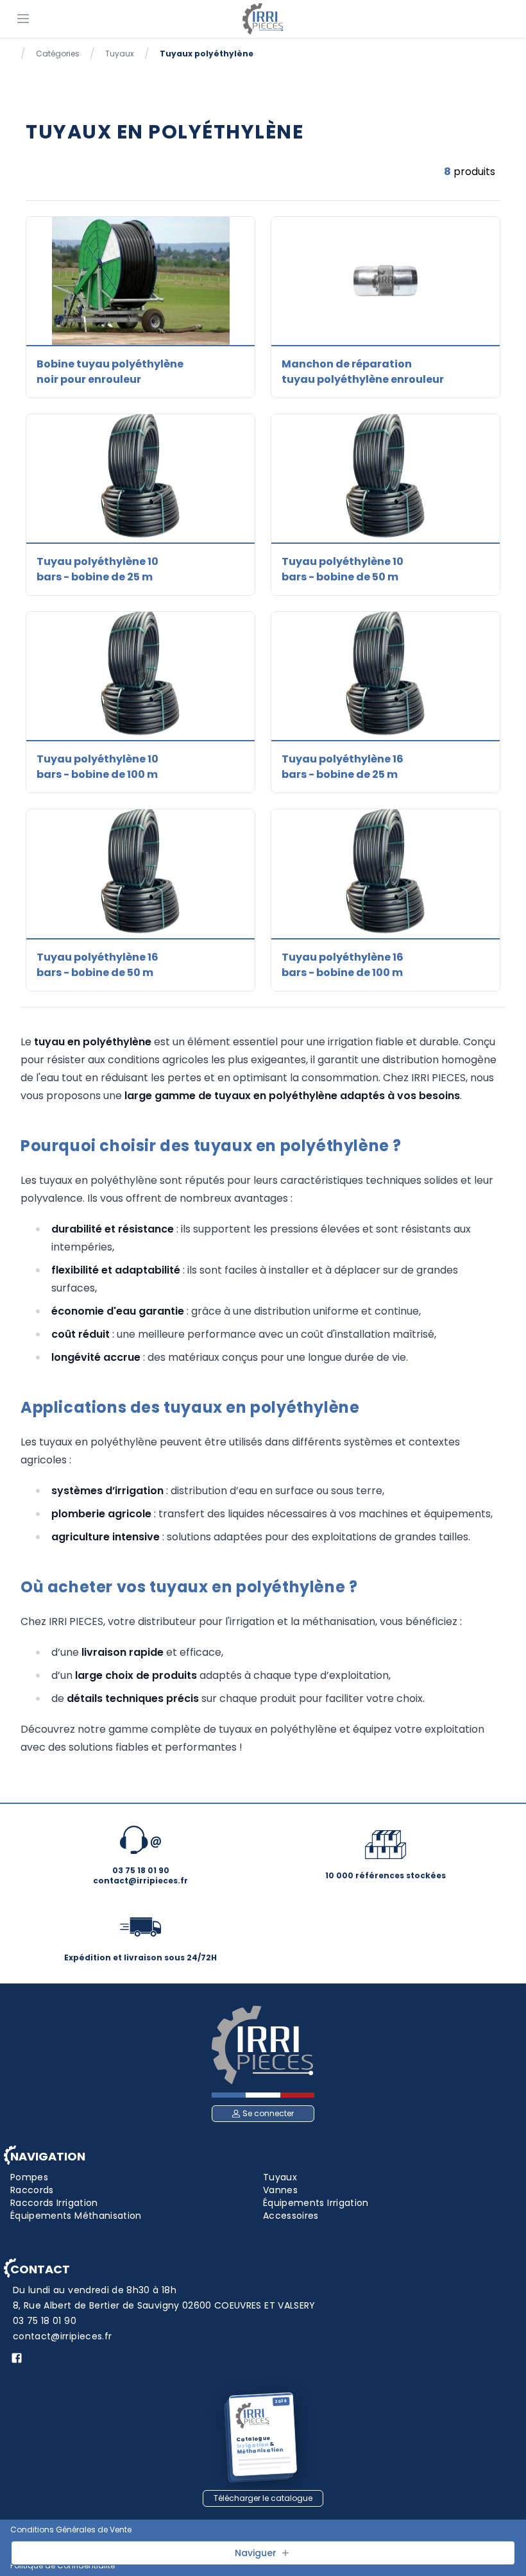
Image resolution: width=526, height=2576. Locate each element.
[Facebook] (17, 2358)
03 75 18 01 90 (45, 2321)
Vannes (280, 2190)
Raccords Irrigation (54, 2203)
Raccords (32, 2190)
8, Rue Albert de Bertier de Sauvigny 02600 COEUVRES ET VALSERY (164, 2305)
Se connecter (268, 2113)
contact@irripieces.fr (62, 2336)
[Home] (263, 19)
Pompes (29, 2177)
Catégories (58, 54)
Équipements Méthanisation (76, 2216)
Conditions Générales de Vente (71, 2530)
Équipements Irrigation (316, 2203)
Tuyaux (120, 54)
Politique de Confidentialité (63, 2566)
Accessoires (291, 2216)
